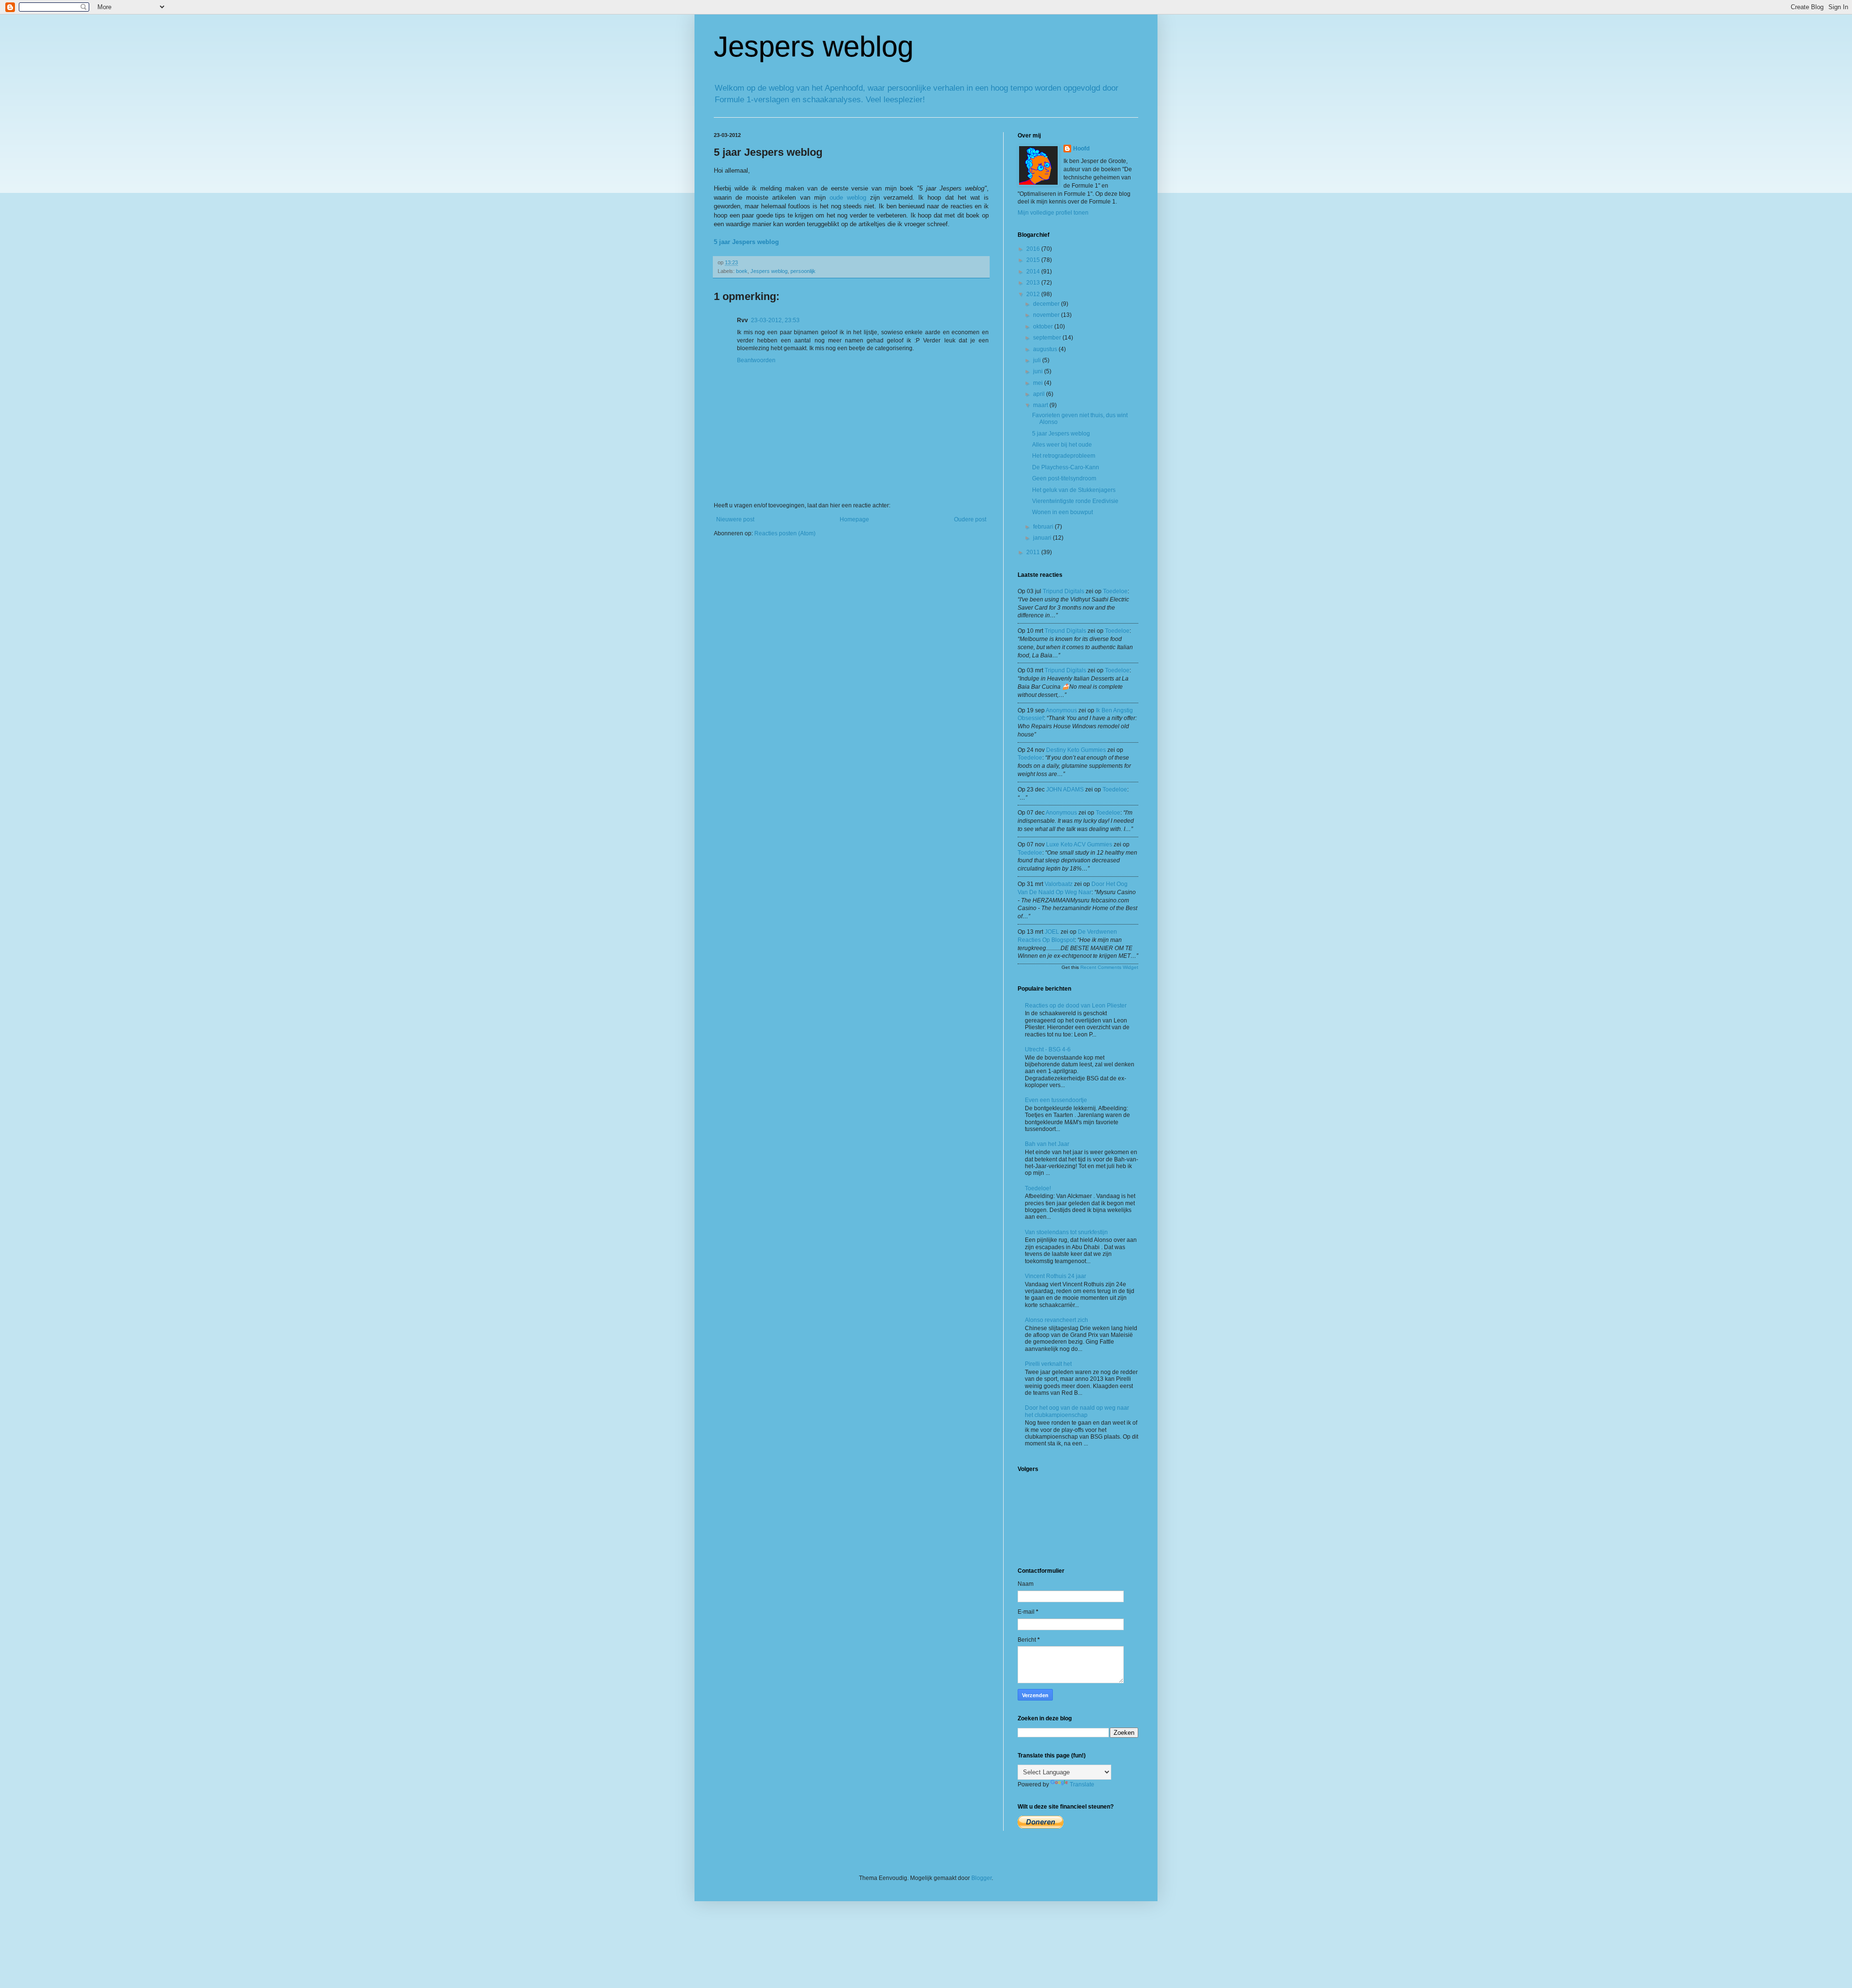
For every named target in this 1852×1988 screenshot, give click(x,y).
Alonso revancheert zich (1056, 1320)
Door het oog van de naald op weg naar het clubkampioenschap (1077, 1411)
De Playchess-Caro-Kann (1066, 467)
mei (1039, 383)
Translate (1082, 1784)
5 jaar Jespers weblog (1061, 434)
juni (1039, 371)
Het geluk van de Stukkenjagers (1074, 490)
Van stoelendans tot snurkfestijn (1066, 1232)
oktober (1044, 327)
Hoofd (1081, 149)
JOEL (1052, 932)
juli (1038, 360)
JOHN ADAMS (1065, 790)
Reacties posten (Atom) (785, 533)
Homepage (854, 519)
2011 (1034, 552)
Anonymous (1061, 710)
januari (1043, 538)
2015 (1034, 260)
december (1047, 304)
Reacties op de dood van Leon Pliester (1076, 1006)
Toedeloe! (1038, 1188)
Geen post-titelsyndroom (1064, 478)
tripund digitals (1063, 591)
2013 (1034, 283)
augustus (1046, 349)
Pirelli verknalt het (1048, 1364)
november (1047, 315)
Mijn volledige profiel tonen (1053, 213)
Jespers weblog (814, 47)
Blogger (981, 1878)
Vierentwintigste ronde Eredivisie (1075, 501)
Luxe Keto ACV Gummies (1079, 844)
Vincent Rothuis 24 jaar (1055, 1276)
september (1048, 338)
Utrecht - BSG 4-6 (1048, 1049)
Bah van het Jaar (1047, 1144)
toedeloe (1115, 591)
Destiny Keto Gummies (1076, 750)
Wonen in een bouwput (1062, 512)
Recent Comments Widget (1109, 967)
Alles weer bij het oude (1062, 445)
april (1040, 394)
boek (742, 271)
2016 (1034, 249)
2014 (1034, 272)
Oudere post (970, 519)
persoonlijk (803, 271)
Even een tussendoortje (1056, 1100)
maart (1041, 405)
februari (1044, 527)
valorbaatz (1059, 884)
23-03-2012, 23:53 (775, 320)
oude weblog (848, 197)
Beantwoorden (756, 360)
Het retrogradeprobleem (1064, 456)
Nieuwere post (735, 519)
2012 (1034, 294)
